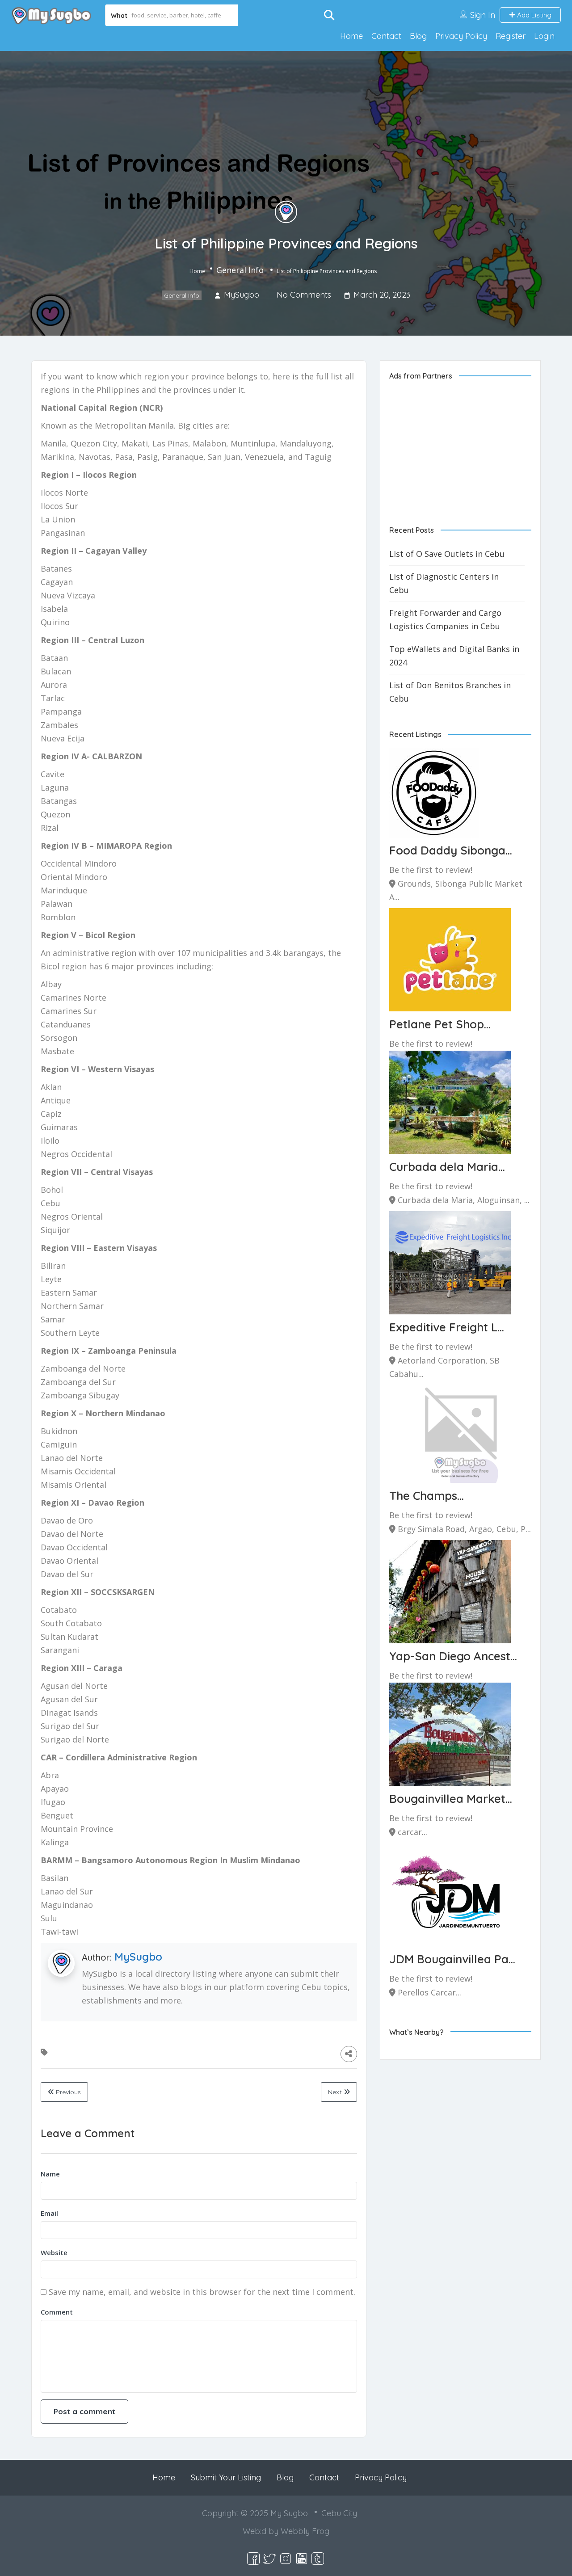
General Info (240, 270)
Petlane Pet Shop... (440, 1024)
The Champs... (427, 1496)
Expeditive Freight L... (447, 1327)
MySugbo (138, 1957)
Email (49, 2213)
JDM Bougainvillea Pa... (452, 1959)
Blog (418, 36)
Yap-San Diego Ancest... (453, 1656)
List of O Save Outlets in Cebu (447, 554)
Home (351, 36)
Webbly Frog (305, 2531)
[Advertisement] (460, 446)
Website (54, 2252)
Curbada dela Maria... (447, 1167)
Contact (386, 36)
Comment (57, 2312)
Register (511, 36)
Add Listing (533, 15)
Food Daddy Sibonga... (451, 850)
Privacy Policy (461, 36)
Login (544, 36)
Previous (67, 2092)
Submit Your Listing (226, 2477)
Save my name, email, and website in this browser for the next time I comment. (202, 2292)
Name (50, 2174)
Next (336, 2092)
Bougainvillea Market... (451, 1799)
